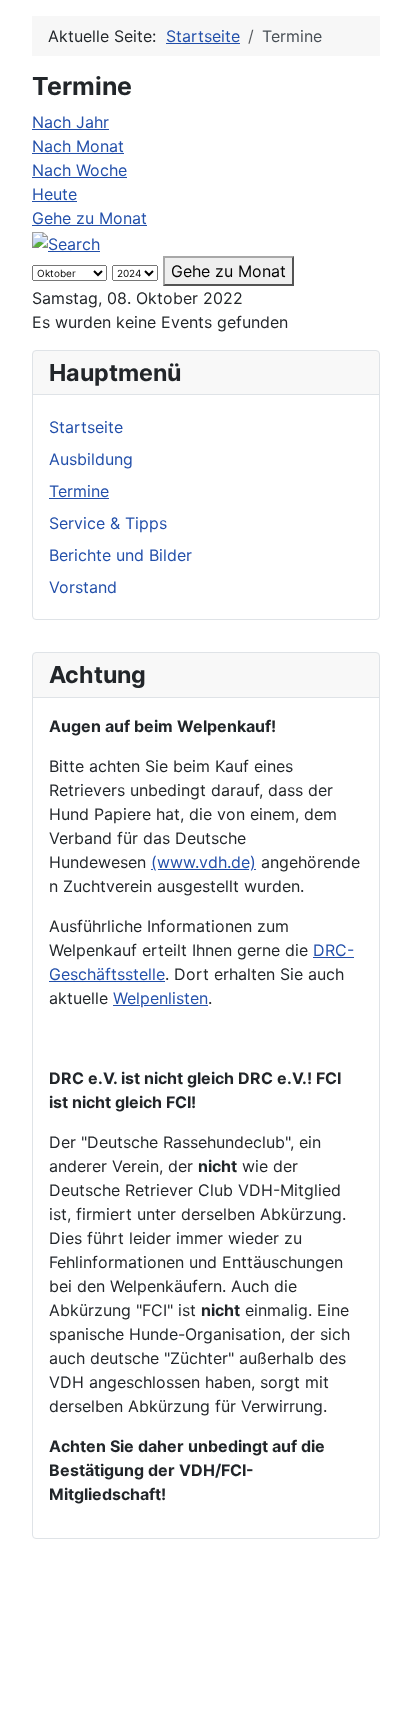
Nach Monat (78, 146)
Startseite (86, 427)
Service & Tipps (108, 523)
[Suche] (66, 242)
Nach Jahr (70, 122)
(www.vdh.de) (203, 862)
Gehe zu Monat (89, 218)
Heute (54, 194)
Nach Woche (79, 170)
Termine (79, 491)
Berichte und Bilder (120, 555)
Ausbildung (91, 459)
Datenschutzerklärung (215, 1653)
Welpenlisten (160, 998)
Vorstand (83, 587)
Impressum (173, 1629)
